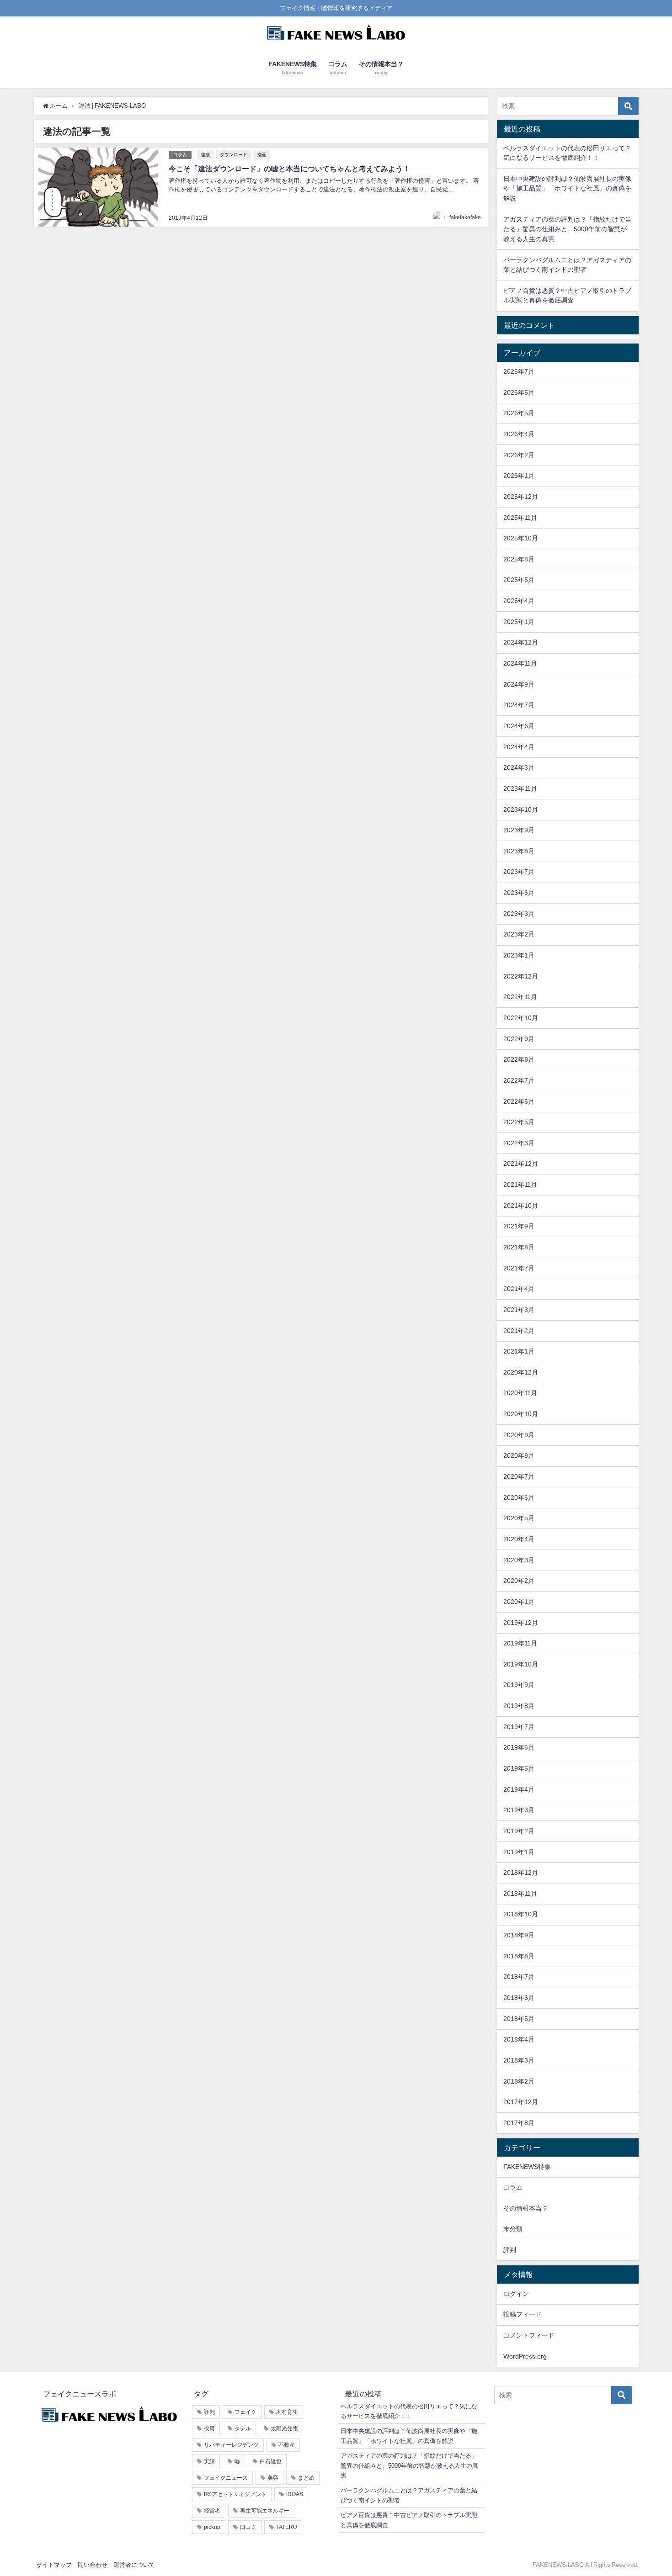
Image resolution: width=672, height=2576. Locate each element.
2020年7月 (519, 1476)
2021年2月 (519, 1331)
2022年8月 (519, 1059)
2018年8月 (519, 1956)
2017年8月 (519, 2123)
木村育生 (287, 2412)
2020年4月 (519, 1539)
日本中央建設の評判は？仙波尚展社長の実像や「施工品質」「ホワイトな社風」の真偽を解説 (567, 188)
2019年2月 (519, 1831)
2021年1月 (519, 1351)
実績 (209, 2461)
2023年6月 (519, 893)
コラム (180, 155)
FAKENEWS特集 (527, 2167)
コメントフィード (529, 2335)
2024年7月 (519, 705)
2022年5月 (519, 1122)
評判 (510, 2250)
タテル (243, 2428)
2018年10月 (521, 1914)
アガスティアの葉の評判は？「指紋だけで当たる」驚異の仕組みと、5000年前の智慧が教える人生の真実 (567, 229)
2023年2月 (519, 934)
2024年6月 (519, 726)
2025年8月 (519, 559)
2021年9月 (519, 1226)
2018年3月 (519, 2060)
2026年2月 (519, 455)
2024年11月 (520, 663)
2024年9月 (519, 684)
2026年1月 (519, 476)
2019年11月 (520, 1643)
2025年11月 (520, 518)
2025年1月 (519, 622)
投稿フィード (523, 2314)
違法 (205, 154)
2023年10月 (521, 809)
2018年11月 (520, 1894)
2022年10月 (521, 1018)
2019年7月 (519, 1727)
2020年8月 (519, 1455)
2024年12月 (521, 642)
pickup (212, 2527)
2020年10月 (521, 1414)
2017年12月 (521, 2102)
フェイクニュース (226, 2478)
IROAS (295, 2494)
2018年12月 (521, 1872)
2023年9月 (519, 830)
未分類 (513, 2229)
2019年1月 (519, 1852)
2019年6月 (519, 1747)
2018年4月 (519, 2039)
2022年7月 (519, 1080)
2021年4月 (519, 1289)
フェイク (245, 2412)
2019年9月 (519, 1685)
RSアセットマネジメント (235, 2494)
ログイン (516, 2294)
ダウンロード (234, 154)
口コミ (248, 2527)
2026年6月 (519, 392)
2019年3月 (519, 1810)
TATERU (287, 2527)
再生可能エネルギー (265, 2511)
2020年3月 (519, 1560)
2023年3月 (519, 914)
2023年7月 (519, 872)
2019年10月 (521, 1664)
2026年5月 (519, 413)
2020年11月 (520, 1393)
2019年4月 (519, 1789)
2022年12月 (521, 976)
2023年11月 (520, 788)
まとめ (306, 2478)
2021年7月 (519, 1268)
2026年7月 (519, 371)
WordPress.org (525, 2356)
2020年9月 (519, 1435)
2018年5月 (519, 2019)
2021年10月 (521, 1206)
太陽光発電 (284, 2428)
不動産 (287, 2445)
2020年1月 (519, 1602)
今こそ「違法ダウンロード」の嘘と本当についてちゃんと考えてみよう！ (289, 169)
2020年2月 (519, 1581)
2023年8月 (519, 851)
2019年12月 (521, 1623)
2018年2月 (519, 2081)
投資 (209, 2428)
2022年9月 (519, 1039)
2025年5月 (519, 580)
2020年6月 (519, 1497)
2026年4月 (519, 434)
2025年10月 (521, 538)
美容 (273, 2478)
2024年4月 (519, 747)
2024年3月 (519, 767)
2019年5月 (519, 1768)
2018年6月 (519, 1998)
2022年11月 (520, 997)
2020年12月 (521, 1372)
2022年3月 (519, 1143)
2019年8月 (519, 1706)
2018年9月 (519, 1935)
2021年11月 (520, 1185)
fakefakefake (465, 217)
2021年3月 (519, 1310)
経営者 (212, 2511)
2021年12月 (521, 1164)
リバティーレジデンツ (231, 2445)
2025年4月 (519, 601)
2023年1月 (519, 955)
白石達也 (271, 2461)
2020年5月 (519, 1518)
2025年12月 (521, 497)
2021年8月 (519, 1247)
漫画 (262, 154)
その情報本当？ (526, 2208)
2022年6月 (519, 1101)
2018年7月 (519, 1977)
